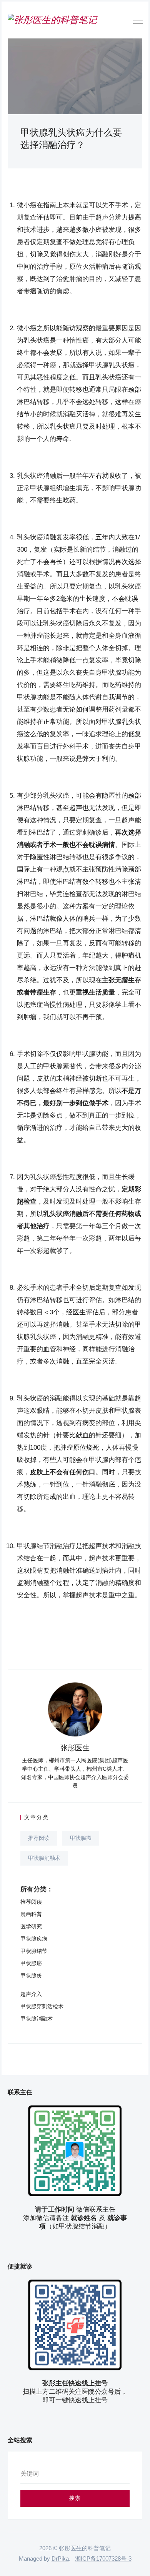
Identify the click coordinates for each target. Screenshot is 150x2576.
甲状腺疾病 (34, 1939)
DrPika (60, 2559)
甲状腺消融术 (44, 1858)
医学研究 (31, 1926)
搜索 (75, 2498)
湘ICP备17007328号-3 (103, 2559)
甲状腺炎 (31, 1976)
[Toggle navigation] (138, 22)
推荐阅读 (39, 1838)
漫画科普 (31, 1914)
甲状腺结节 (34, 1951)
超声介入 (31, 1994)
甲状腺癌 (81, 1838)
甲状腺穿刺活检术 (42, 2006)
